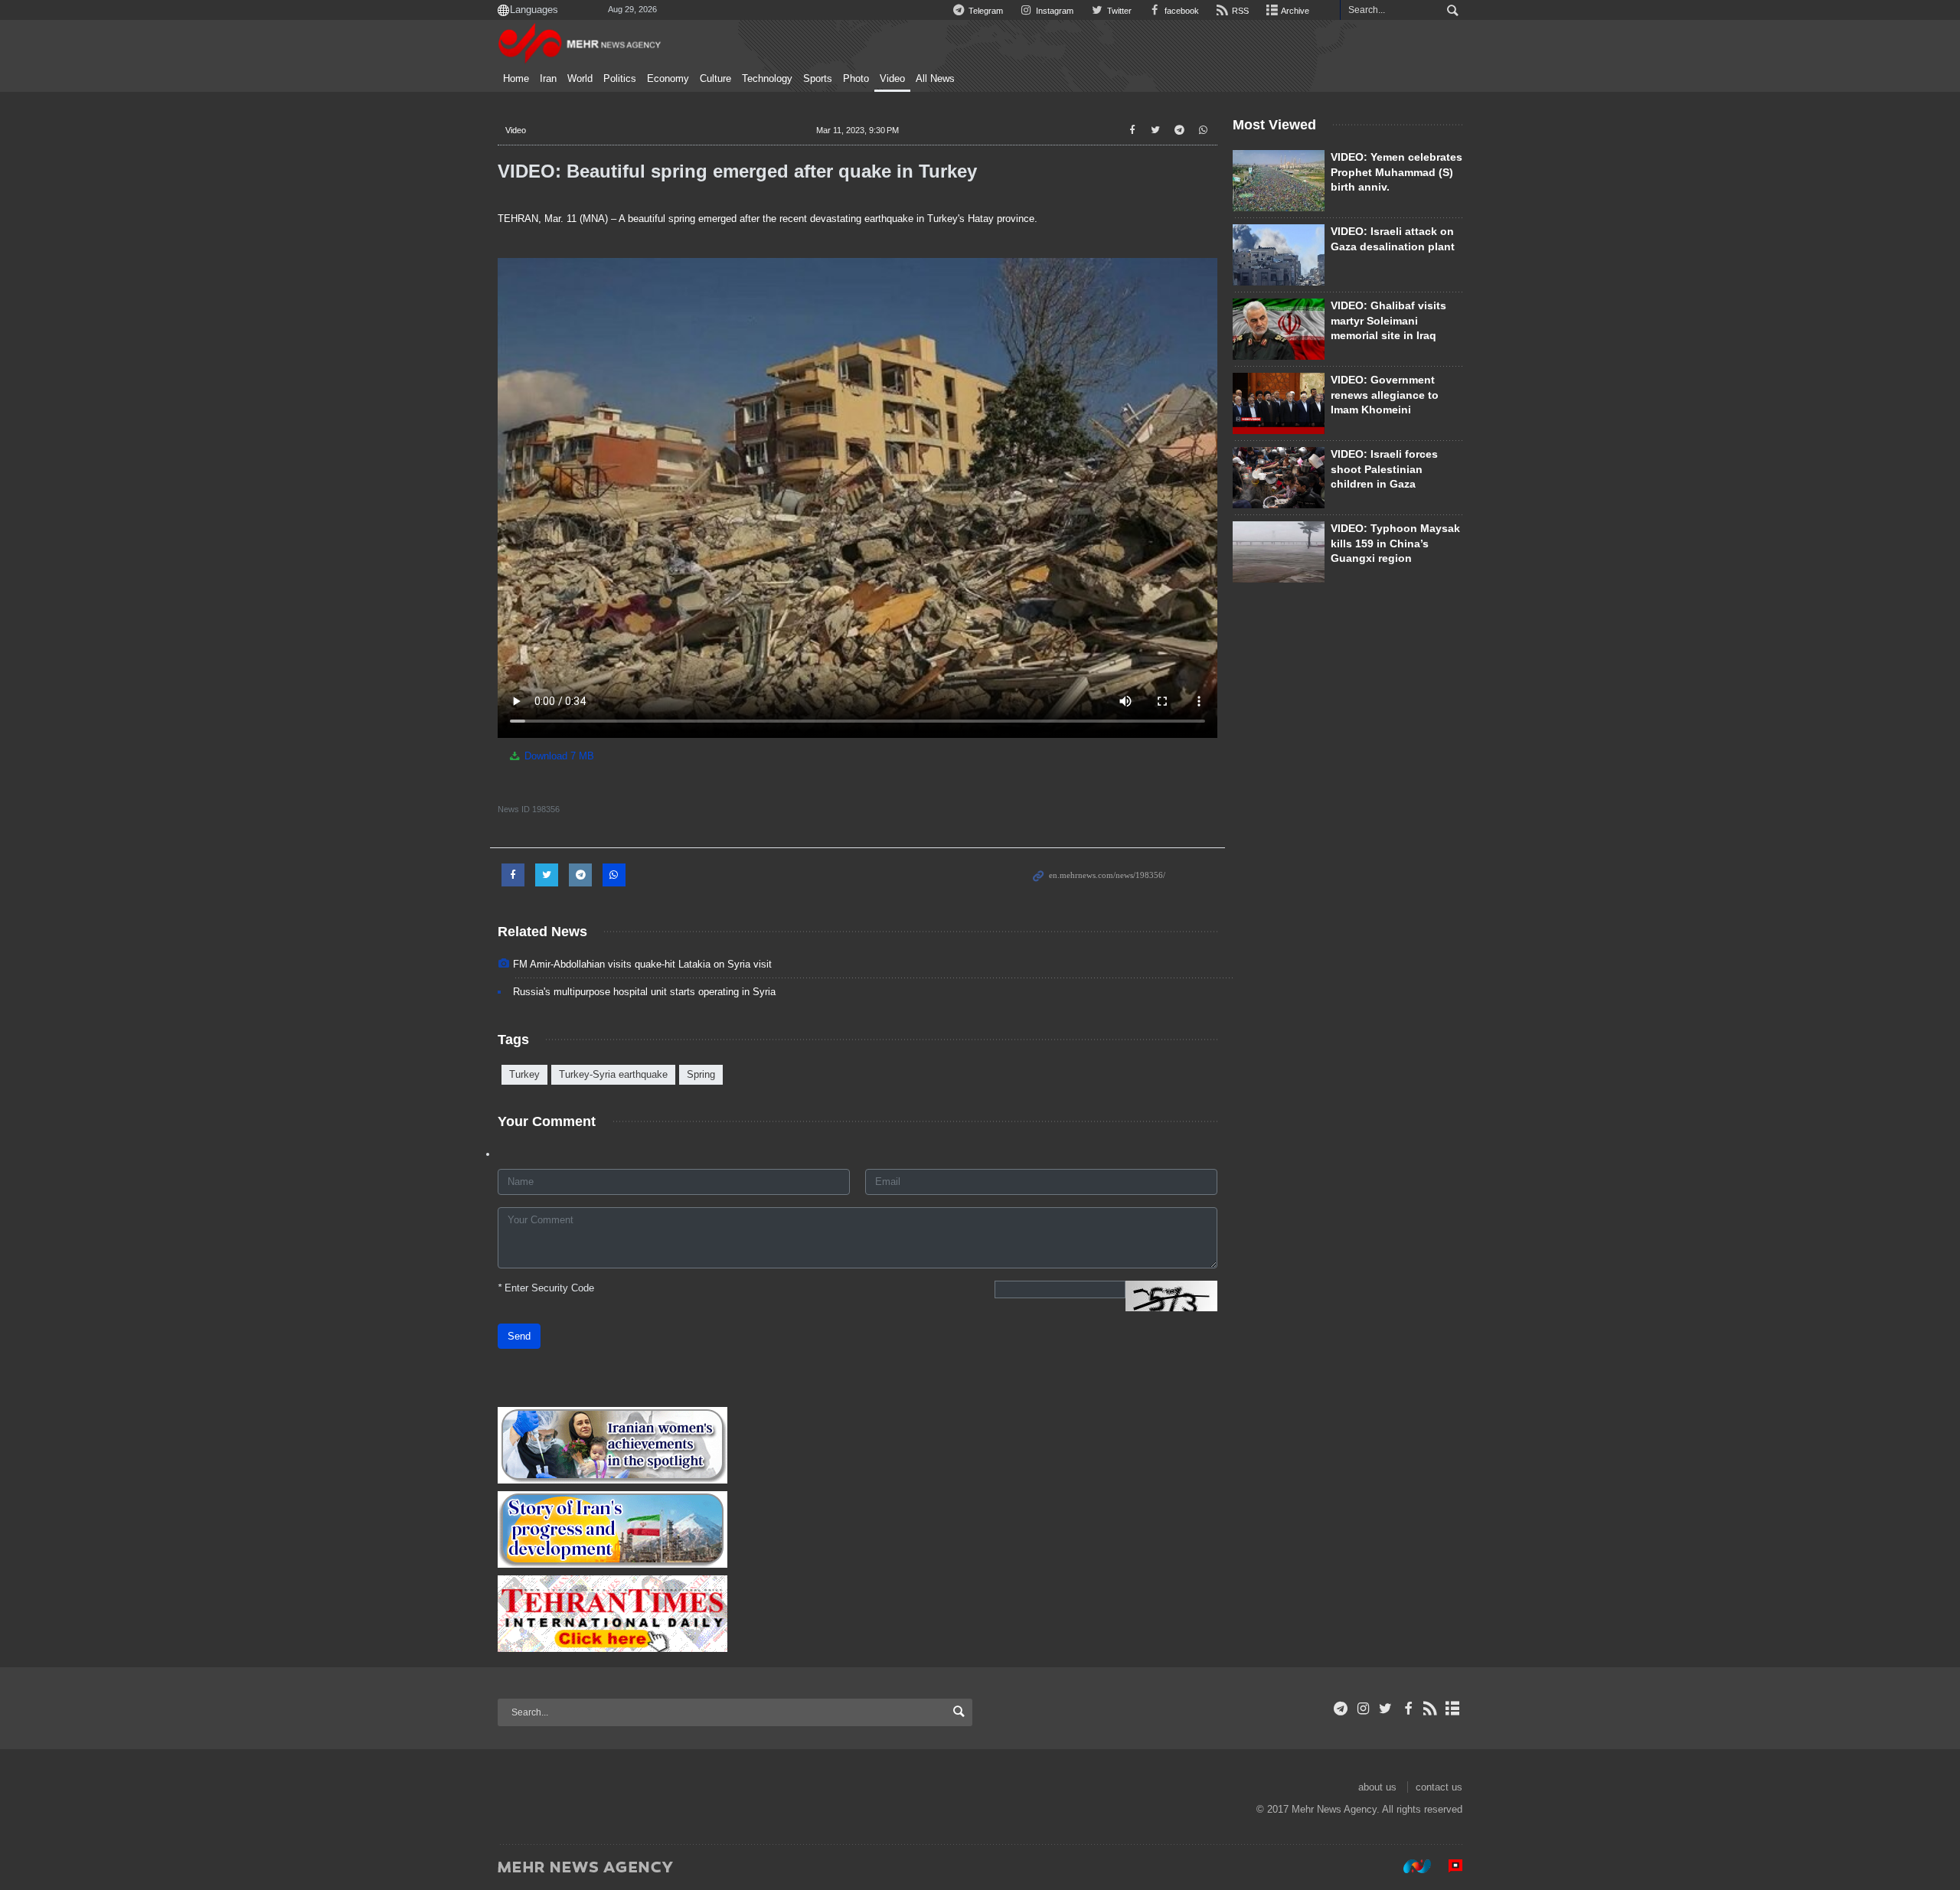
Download (558, 756)
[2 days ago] (1279, 478)
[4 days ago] (1279, 181)
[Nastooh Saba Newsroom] (1410, 1866)
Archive (1294, 11)
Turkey (524, 1074)
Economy (668, 79)
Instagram (1053, 11)
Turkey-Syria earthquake (613, 1074)
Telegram (985, 11)
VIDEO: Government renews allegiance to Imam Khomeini (1385, 395)
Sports (818, 79)
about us (1377, 1787)
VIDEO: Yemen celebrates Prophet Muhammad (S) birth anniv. (1396, 172)
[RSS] (1431, 1709)
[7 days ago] (1279, 552)
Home (516, 79)
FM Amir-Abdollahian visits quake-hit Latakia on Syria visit (642, 964)
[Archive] (1453, 1709)
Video (892, 79)
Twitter (1118, 11)
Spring (701, 1074)
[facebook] (1408, 1709)
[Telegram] (1341, 1709)
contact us (1439, 1787)
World (580, 79)
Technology (767, 79)
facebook (1181, 11)
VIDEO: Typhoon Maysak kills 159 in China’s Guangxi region (1395, 543)
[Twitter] (1385, 1709)
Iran (548, 79)
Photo (856, 79)
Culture (715, 79)
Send (519, 1336)
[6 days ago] (1279, 403)
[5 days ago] (1279, 255)
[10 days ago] (1279, 329)
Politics (620, 79)
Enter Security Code (546, 1288)
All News (935, 79)
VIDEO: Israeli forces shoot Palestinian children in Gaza (1384, 469)
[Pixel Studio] (1448, 1866)
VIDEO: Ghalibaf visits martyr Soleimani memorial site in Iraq (1388, 320)
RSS (1239, 11)
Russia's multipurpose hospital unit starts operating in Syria (644, 992)
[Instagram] (1363, 1709)
